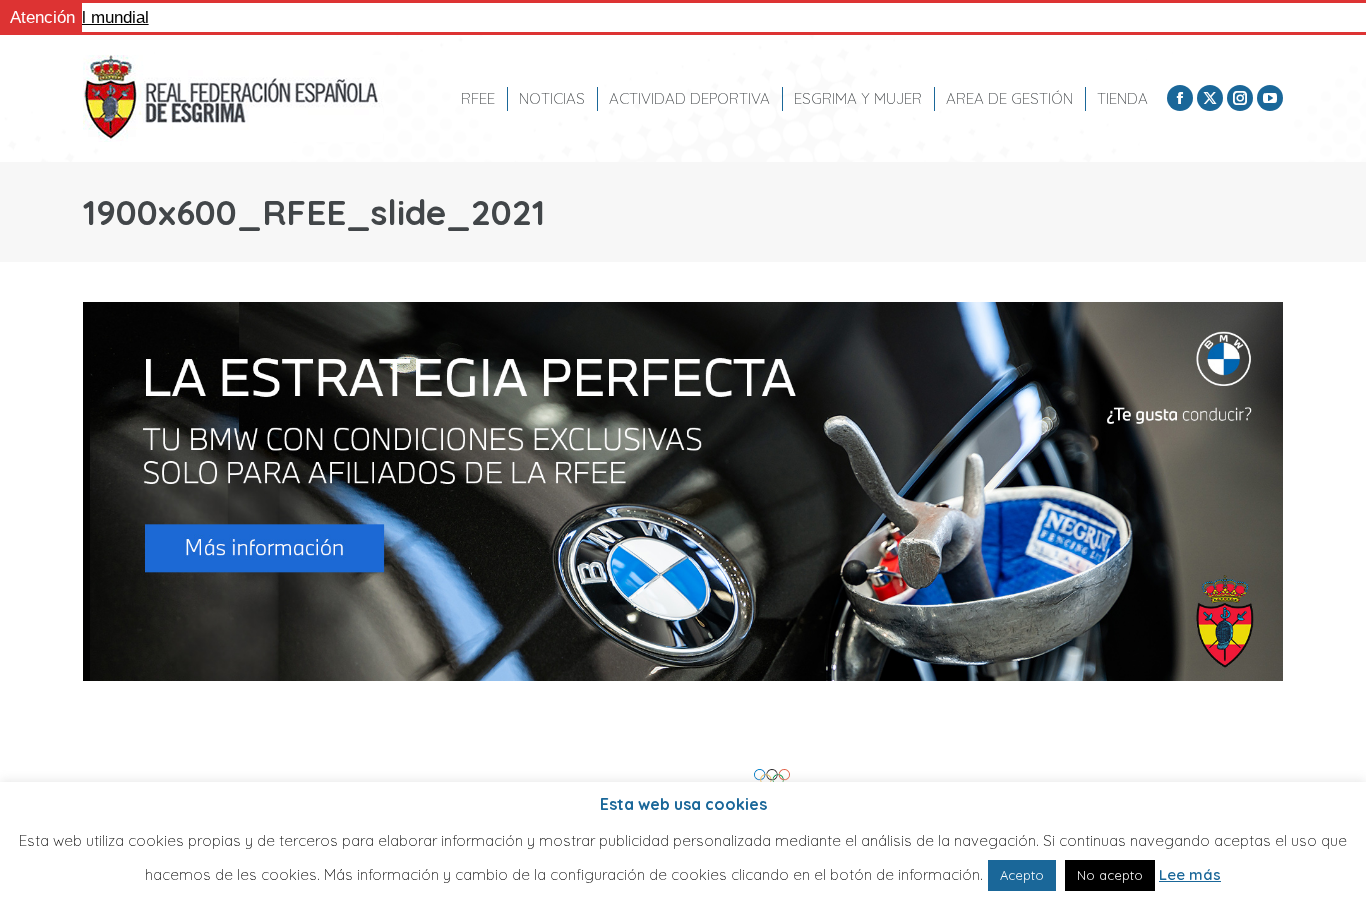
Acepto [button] (1022, 875)
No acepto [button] (1110, 875)
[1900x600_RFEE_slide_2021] (683, 491)
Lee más (1190, 874)
